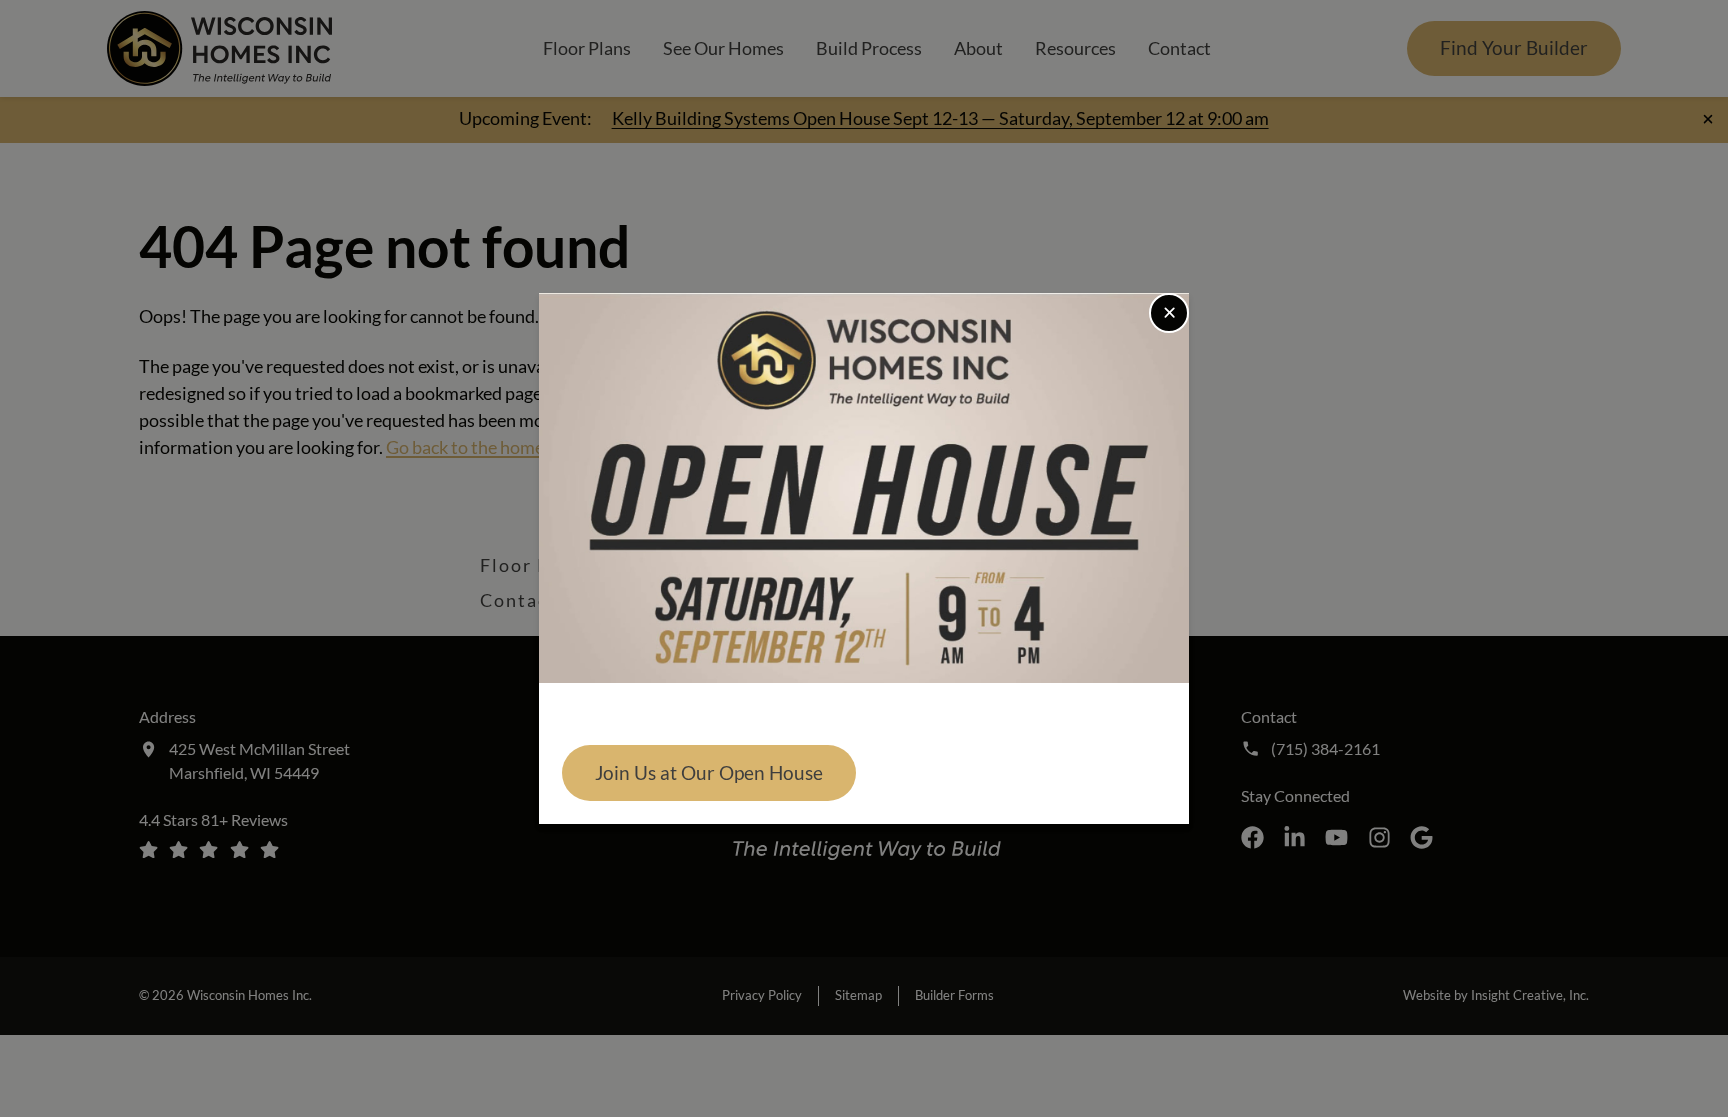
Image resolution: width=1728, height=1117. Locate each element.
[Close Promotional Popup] (1169, 313)
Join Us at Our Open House (709, 772)
